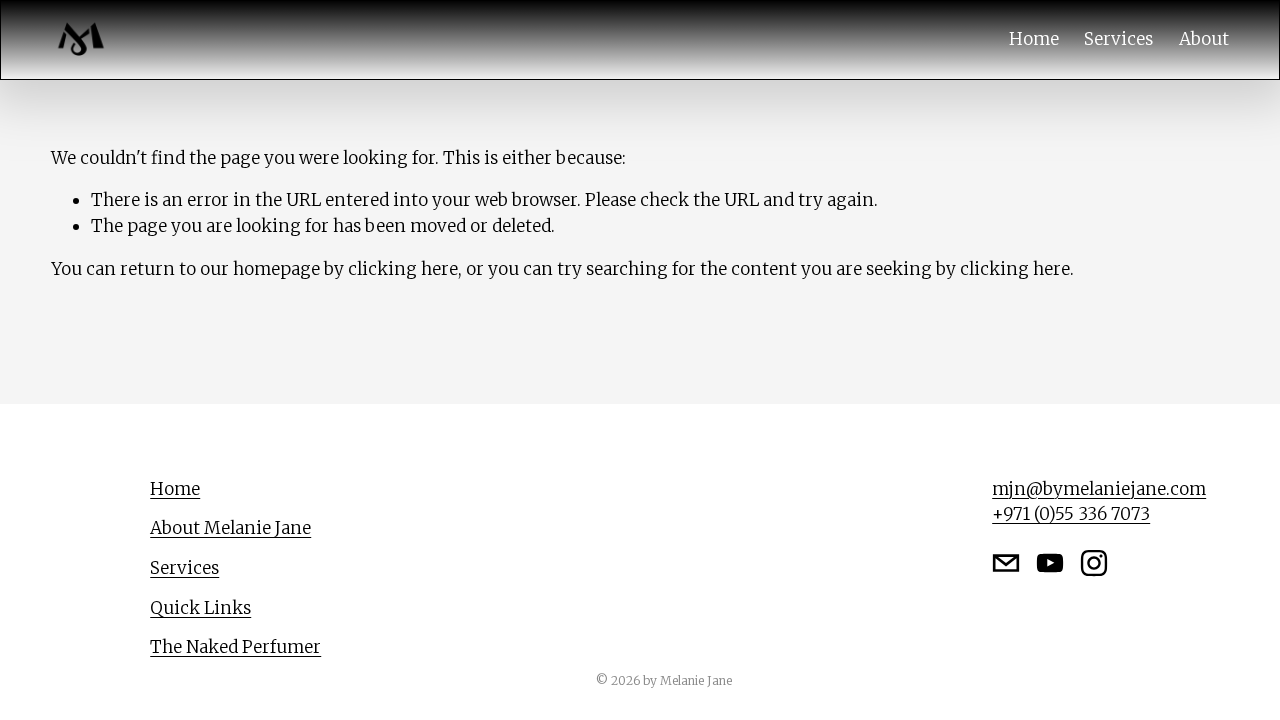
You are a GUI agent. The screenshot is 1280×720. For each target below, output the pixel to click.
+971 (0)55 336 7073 (1071, 514)
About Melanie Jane (230, 528)
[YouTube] (1050, 563)
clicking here (403, 269)
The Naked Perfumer (235, 647)
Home (1034, 39)
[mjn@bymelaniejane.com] (1006, 563)
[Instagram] (1094, 563)
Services (1118, 39)
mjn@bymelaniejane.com (1099, 489)
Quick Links (200, 608)
